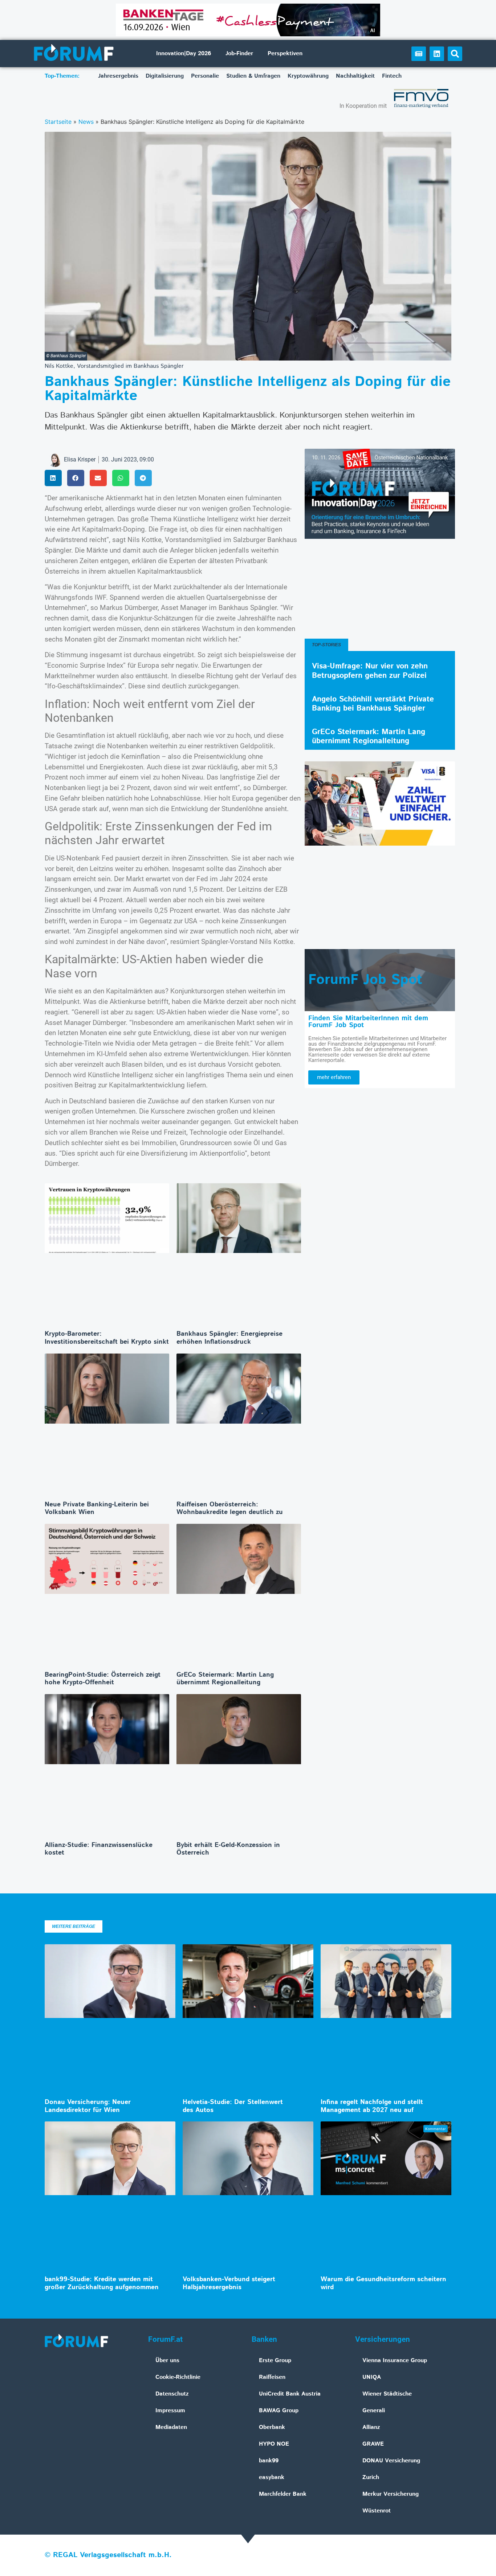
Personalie (205, 76)
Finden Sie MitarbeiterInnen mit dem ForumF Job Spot (368, 1022)
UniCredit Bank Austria (290, 2394)
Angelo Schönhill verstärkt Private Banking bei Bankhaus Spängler (373, 704)
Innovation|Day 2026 (184, 54)
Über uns (167, 2361)
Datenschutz (172, 2394)
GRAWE (373, 2444)
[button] (455, 54)
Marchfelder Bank (283, 2494)
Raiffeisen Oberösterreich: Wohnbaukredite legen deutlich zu (230, 1509)
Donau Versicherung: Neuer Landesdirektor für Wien (88, 2106)
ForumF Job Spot (365, 980)
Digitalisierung (165, 76)
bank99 (269, 2461)
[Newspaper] (419, 54)
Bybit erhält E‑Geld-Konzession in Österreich (228, 1849)
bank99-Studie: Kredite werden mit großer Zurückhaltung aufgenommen (102, 2283)
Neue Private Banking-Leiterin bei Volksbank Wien (97, 1509)
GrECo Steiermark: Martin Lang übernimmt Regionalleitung (225, 1679)
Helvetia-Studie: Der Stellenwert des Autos (233, 2106)
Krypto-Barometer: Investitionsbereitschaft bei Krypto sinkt (107, 1338)
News (86, 122)
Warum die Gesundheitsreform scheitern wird (383, 2283)
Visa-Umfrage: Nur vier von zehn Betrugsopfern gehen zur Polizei (370, 671)
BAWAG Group (279, 2411)
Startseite (58, 122)
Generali (374, 2411)
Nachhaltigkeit (355, 76)
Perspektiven (285, 54)
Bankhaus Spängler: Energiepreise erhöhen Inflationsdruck (229, 1338)
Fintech (392, 76)
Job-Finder (239, 54)
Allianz (371, 2427)
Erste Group (275, 2361)
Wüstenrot (377, 2511)
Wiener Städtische (387, 2394)
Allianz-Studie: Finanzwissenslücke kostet (99, 1849)
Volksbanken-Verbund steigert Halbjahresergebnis (229, 2283)
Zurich (371, 2477)
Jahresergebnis (118, 76)
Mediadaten (171, 2427)
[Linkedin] (437, 54)
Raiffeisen (272, 2377)
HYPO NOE (274, 2444)
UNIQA (372, 2377)
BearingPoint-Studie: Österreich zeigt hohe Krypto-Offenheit (103, 1679)
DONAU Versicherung (391, 2461)
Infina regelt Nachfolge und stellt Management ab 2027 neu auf (372, 2106)
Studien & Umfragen (253, 76)
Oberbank (272, 2427)
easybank (272, 2477)
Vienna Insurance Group (395, 2361)
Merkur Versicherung (391, 2494)
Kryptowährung (308, 76)
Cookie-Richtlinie (178, 2377)
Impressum (170, 2411)
